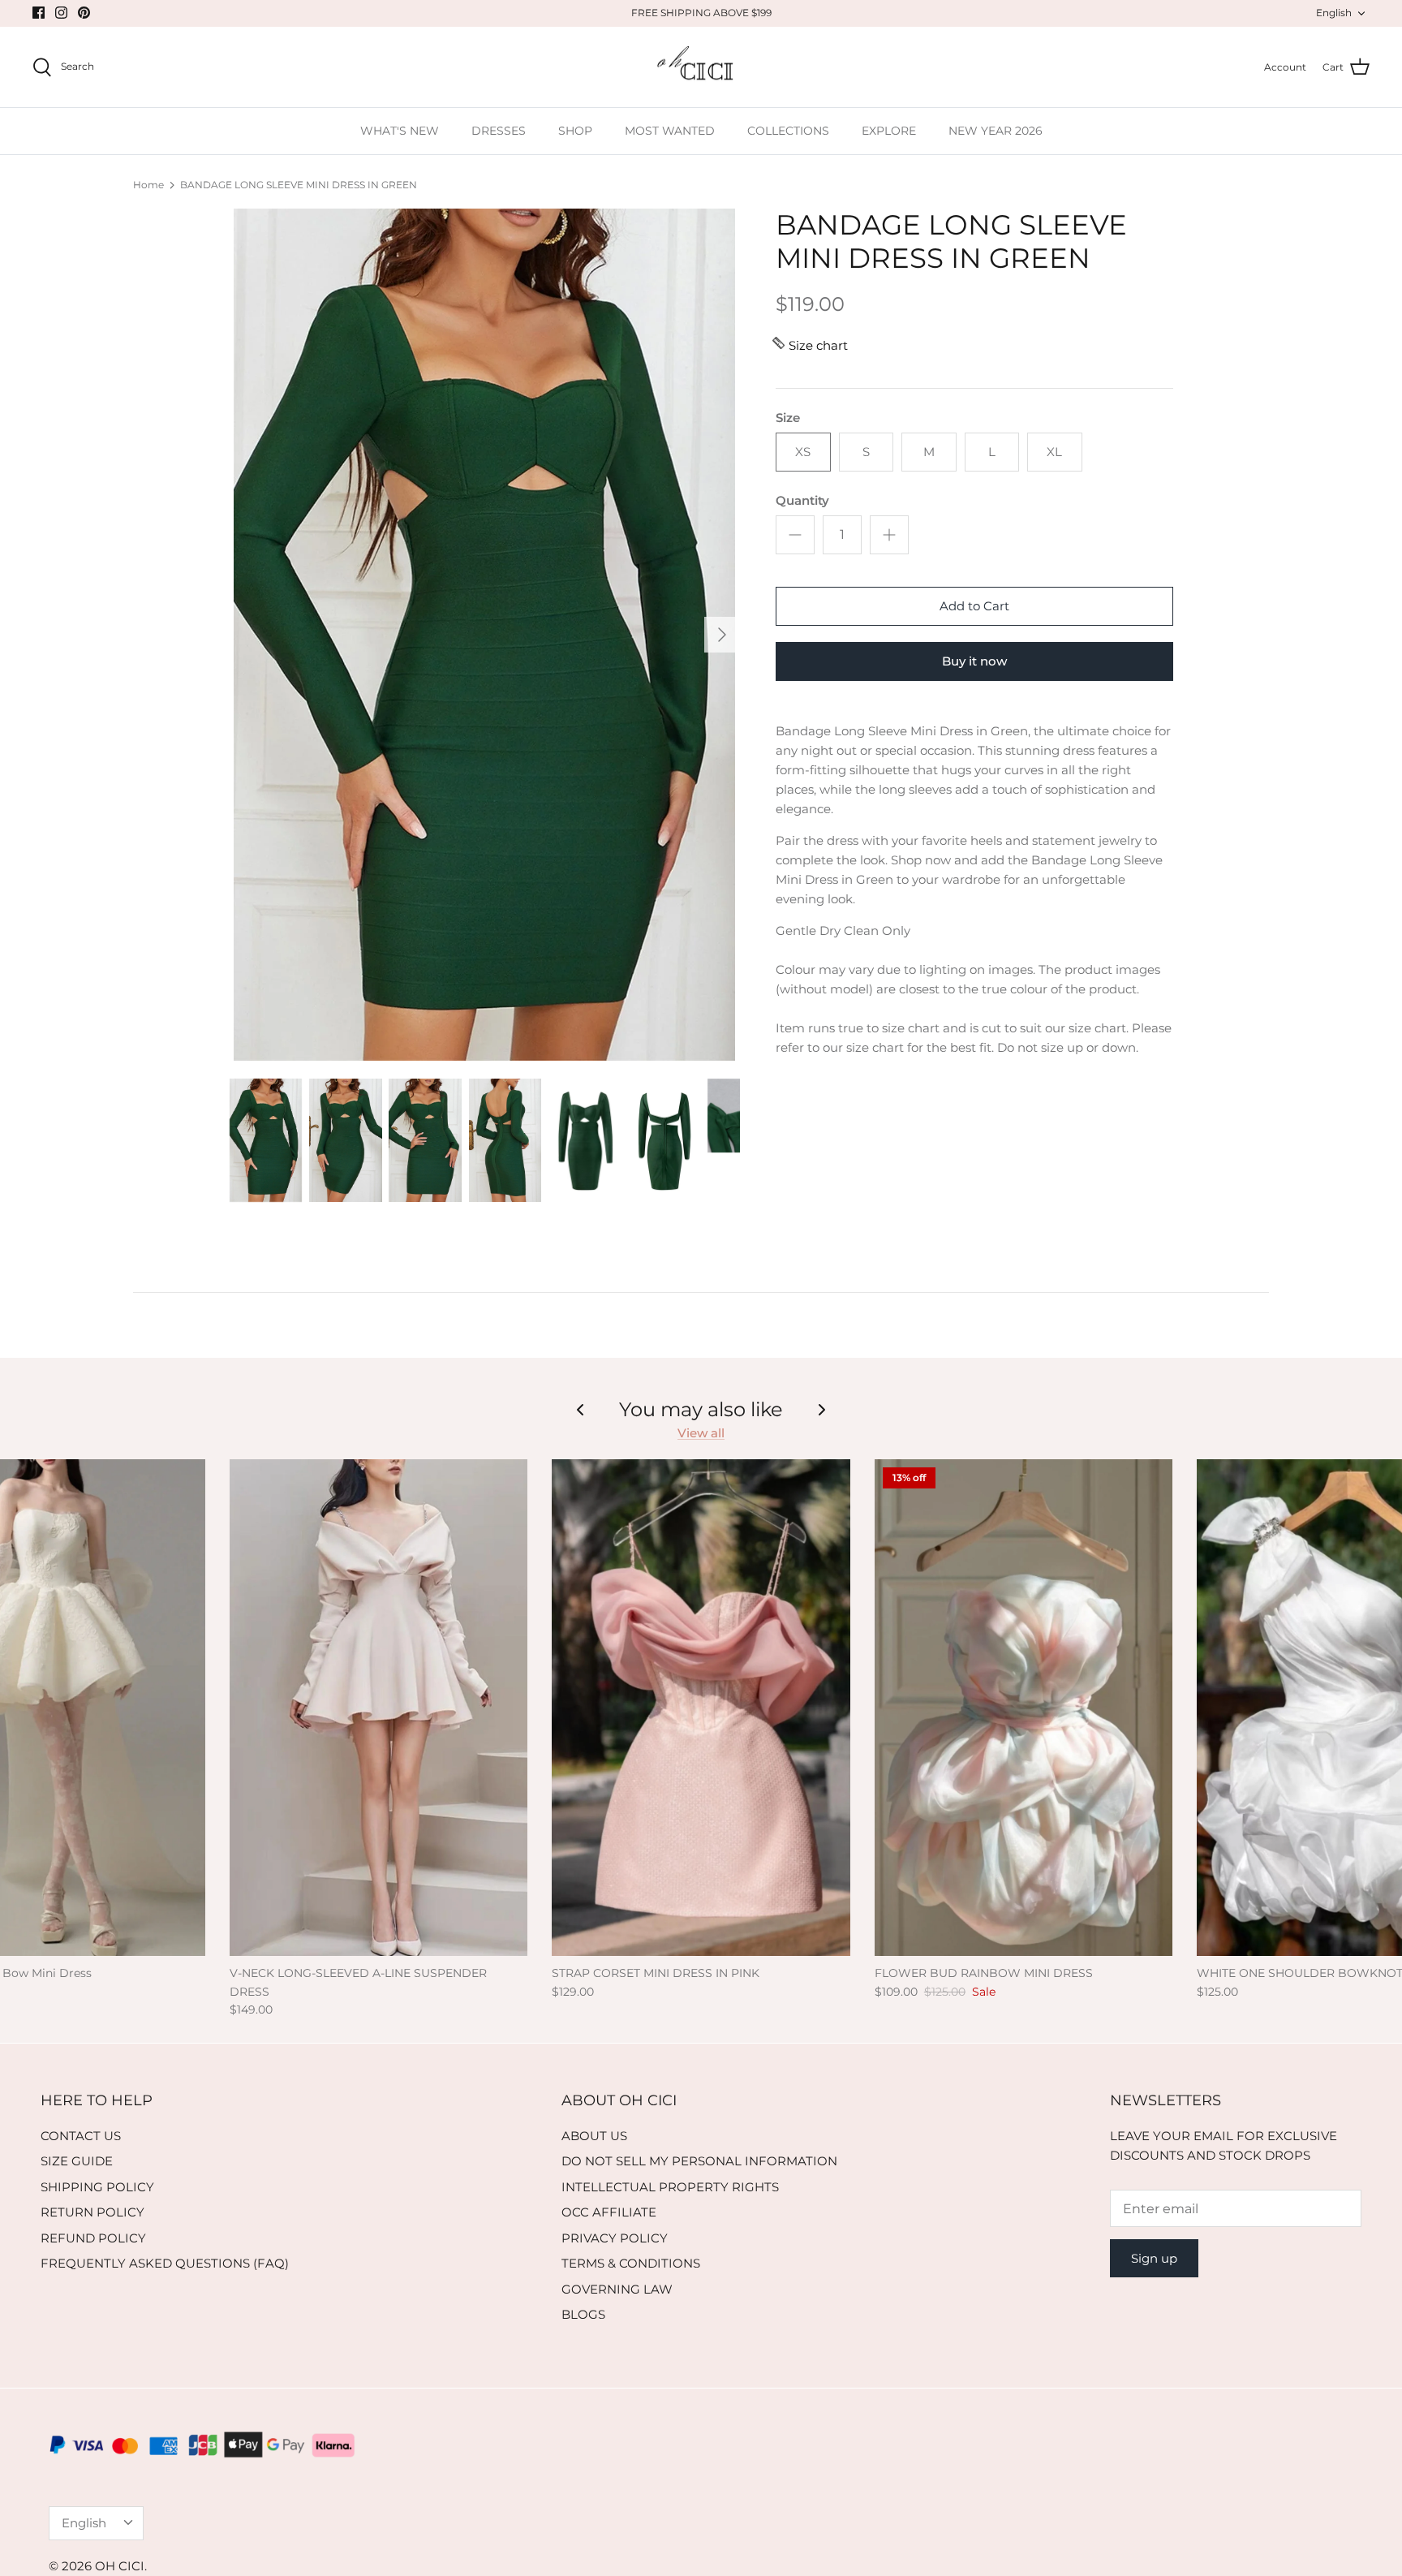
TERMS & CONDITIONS (631, 2263)
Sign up (1154, 2258)
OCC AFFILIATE (609, 2212)
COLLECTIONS (788, 131)
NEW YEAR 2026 (996, 131)
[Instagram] (61, 13)
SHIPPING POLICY (97, 2187)
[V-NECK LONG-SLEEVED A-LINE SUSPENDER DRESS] (378, 1708)
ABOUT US (594, 2136)
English (1334, 13)
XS (803, 452)
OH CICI (120, 2566)
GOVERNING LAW (617, 2289)
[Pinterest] (84, 13)
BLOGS (583, 2314)
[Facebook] (39, 13)
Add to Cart (974, 606)
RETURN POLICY (92, 2212)
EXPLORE (889, 131)
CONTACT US (81, 2136)
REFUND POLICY (93, 2238)
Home (148, 185)
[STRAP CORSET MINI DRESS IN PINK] (701, 1708)
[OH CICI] (701, 67)
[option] (484, 635)
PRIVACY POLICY (615, 2238)
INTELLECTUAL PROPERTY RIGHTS (670, 2187)
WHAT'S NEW (400, 131)
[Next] (722, 635)
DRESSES (499, 131)
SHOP (575, 131)
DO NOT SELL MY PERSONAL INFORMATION (699, 2161)
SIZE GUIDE (77, 2161)
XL (1054, 452)
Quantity (802, 500)
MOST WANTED (670, 131)
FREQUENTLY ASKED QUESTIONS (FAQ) (165, 2263)
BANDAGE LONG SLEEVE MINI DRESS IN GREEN (299, 185)
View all (701, 1433)
